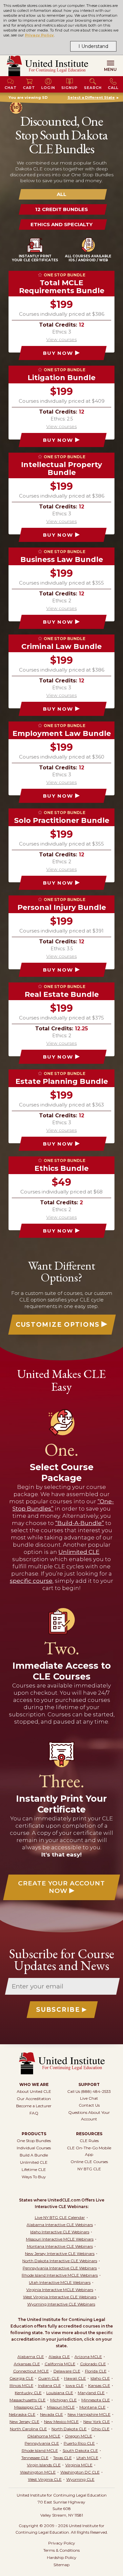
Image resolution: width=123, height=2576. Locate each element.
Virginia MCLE (79, 2465)
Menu (110, 69)
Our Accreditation (34, 2099)
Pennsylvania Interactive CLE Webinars (60, 2268)
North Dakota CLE (69, 2429)
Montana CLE (92, 2407)
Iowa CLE (75, 2385)
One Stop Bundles (34, 2141)
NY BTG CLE (89, 2169)
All (61, 194)
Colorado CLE (93, 2364)
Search (93, 88)
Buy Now (58, 353)
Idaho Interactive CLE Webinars (60, 2232)
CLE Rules (89, 2141)
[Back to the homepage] (47, 66)
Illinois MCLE (21, 2385)
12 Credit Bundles (61, 209)
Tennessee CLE (35, 2458)
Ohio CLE (100, 2429)
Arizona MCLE (88, 2357)
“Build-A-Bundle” (80, 1523)
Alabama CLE (31, 2357)
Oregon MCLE (79, 2436)
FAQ (34, 2113)
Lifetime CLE (34, 2169)
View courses (61, 339)
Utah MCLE (87, 2458)
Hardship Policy (62, 2557)
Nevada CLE (51, 2414)
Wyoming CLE (80, 2479)
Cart (29, 88)
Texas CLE (62, 2458)
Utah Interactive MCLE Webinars (60, 2282)
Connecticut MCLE (31, 2371)
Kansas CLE (99, 2385)
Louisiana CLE (60, 2393)
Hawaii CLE (75, 2378)
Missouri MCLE (61, 2407)
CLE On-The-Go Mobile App (89, 2151)
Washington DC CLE (80, 2472)
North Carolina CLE (28, 2429)
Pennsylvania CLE (42, 2443)
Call (113, 88)
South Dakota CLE (80, 2450)
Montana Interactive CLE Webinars (60, 2246)
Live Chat (89, 2098)
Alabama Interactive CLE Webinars (60, 2225)
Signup (70, 88)
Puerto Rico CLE (79, 2443)
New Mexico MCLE (61, 2422)
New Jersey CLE (24, 2422)
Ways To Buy (34, 2177)
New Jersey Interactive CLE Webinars (60, 2254)
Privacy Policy (40, 35)
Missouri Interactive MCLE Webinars (60, 2239)
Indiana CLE (50, 2385)
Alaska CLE (59, 2357)
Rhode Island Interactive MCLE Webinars (60, 2275)
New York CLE (97, 2422)
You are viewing (28, 97)
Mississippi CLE (28, 2407)
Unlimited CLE (79, 1552)
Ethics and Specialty (61, 224)
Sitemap (61, 2565)
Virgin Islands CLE (44, 2465)
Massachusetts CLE (28, 2400)
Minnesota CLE (96, 2400)
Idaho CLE (100, 2378)
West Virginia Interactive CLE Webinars (60, 2297)
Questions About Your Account (89, 2116)
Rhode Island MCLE (40, 2450)
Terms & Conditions (61, 2550)
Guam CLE (49, 2378)
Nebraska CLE (22, 2414)
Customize (58, 1325)
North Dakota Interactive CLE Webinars (60, 2261)
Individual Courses (34, 2148)
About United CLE (34, 2091)
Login (48, 88)
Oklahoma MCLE (44, 2436)
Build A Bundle (34, 2155)
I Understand (93, 46)
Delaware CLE (67, 2371)
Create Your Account (61, 1887)
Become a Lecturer (34, 2106)
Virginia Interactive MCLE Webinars (60, 2290)
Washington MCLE (38, 2472)
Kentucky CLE (28, 2393)
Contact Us (89, 2105)
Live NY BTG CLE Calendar (60, 2217)
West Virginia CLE (45, 2479)
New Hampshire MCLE (89, 2414)
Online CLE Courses (89, 2162)
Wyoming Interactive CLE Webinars (61, 2304)
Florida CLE (96, 2371)
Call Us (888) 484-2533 (89, 2091)
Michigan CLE (63, 2400)
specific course (31, 1581)
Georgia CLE (21, 2378)
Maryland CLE (91, 2393)
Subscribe (58, 2010)
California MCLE (60, 2364)
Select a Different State (91, 97)
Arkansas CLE (27, 2364)
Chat (11, 88)
